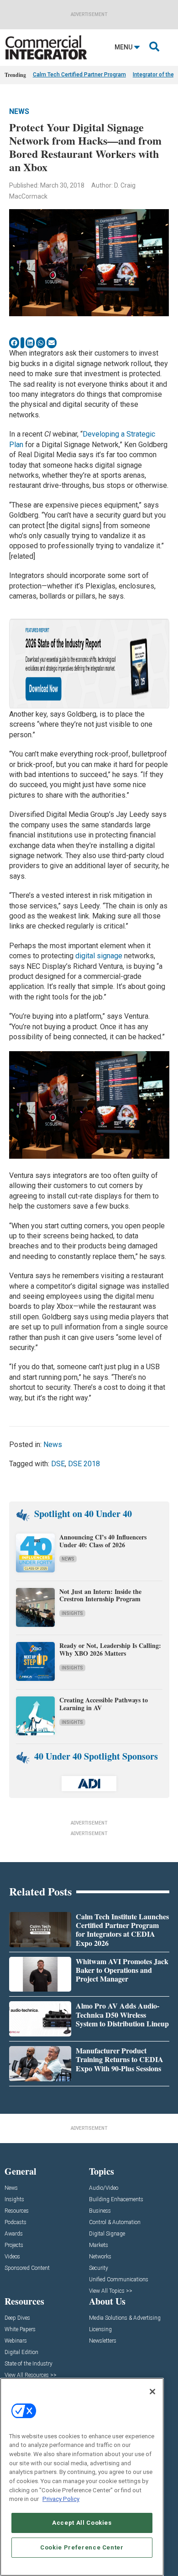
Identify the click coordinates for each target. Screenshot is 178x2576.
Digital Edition (21, 2352)
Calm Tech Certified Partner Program (79, 75)
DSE (58, 1464)
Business (100, 2211)
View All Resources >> (31, 2375)
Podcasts (16, 2222)
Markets (99, 2245)
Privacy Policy (61, 2499)
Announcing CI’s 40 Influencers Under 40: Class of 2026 (103, 1541)
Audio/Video (104, 2188)
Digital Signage (107, 2234)
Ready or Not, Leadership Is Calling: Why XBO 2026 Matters (110, 1649)
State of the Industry (29, 2364)
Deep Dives (17, 2318)
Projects (14, 2245)
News (19, 111)
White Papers (20, 2330)
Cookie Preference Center (82, 2547)
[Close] (152, 2392)
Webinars (16, 2341)
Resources (17, 2211)
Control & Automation (115, 2222)
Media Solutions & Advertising (125, 2318)
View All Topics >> (111, 2291)
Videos (12, 2257)
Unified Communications (119, 2280)
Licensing (100, 2330)
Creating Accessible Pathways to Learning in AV (104, 1704)
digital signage (99, 956)
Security (99, 2268)
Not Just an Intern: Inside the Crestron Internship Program (100, 1595)
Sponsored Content (27, 2268)
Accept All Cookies (82, 2523)
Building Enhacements (116, 2200)
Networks (100, 2257)
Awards (14, 2234)
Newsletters (103, 2341)
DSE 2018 (84, 1464)
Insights (72, 1613)
